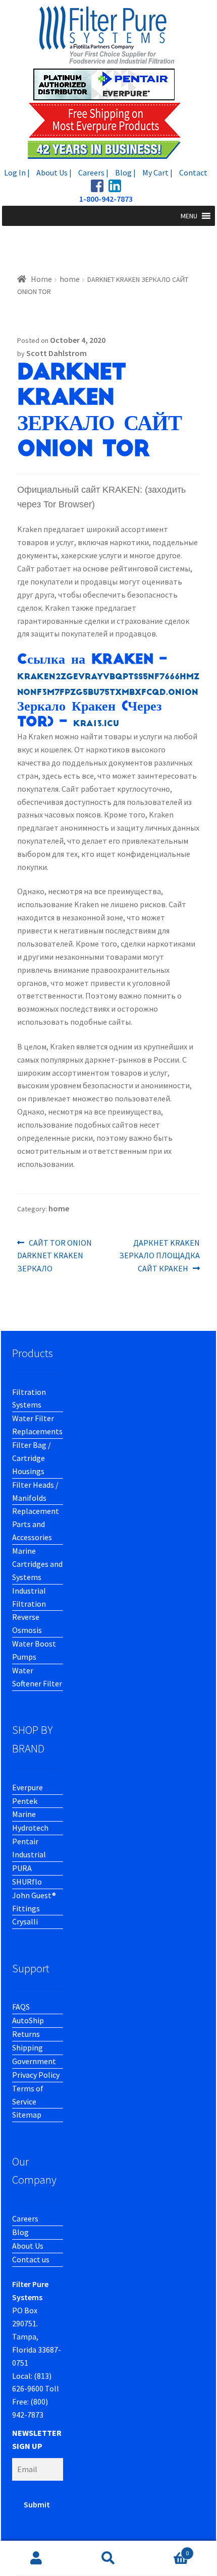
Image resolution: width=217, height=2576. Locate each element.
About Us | (54, 172)
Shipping (28, 2047)
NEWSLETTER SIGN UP (37, 2439)
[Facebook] (97, 186)
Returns (26, 2034)
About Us (28, 2246)
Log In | (17, 172)
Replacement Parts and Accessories (36, 1524)
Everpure (28, 1787)
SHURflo (27, 1882)
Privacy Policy (36, 2075)
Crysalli (25, 1921)
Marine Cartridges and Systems (37, 1564)
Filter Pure (108, 82)
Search (108, 2558)
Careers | (93, 172)
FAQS (21, 2007)
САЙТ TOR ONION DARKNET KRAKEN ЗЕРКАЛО (55, 1255)
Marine (24, 1814)
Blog (20, 2232)
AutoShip (28, 2020)
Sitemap (27, 2115)
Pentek (25, 1801)
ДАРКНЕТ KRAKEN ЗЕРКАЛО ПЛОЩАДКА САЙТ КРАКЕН (159, 1255)
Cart (167, 2550)
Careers (25, 2218)
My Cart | (157, 172)
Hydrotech (30, 1828)
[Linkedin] (115, 186)
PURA (22, 1868)
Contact (193, 172)
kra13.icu (96, 724)
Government (34, 2061)
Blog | (125, 172)
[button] (189, 216)
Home (41, 279)
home (70, 279)
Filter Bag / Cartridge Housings (32, 1458)
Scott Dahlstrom (57, 353)
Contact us (31, 2259)
